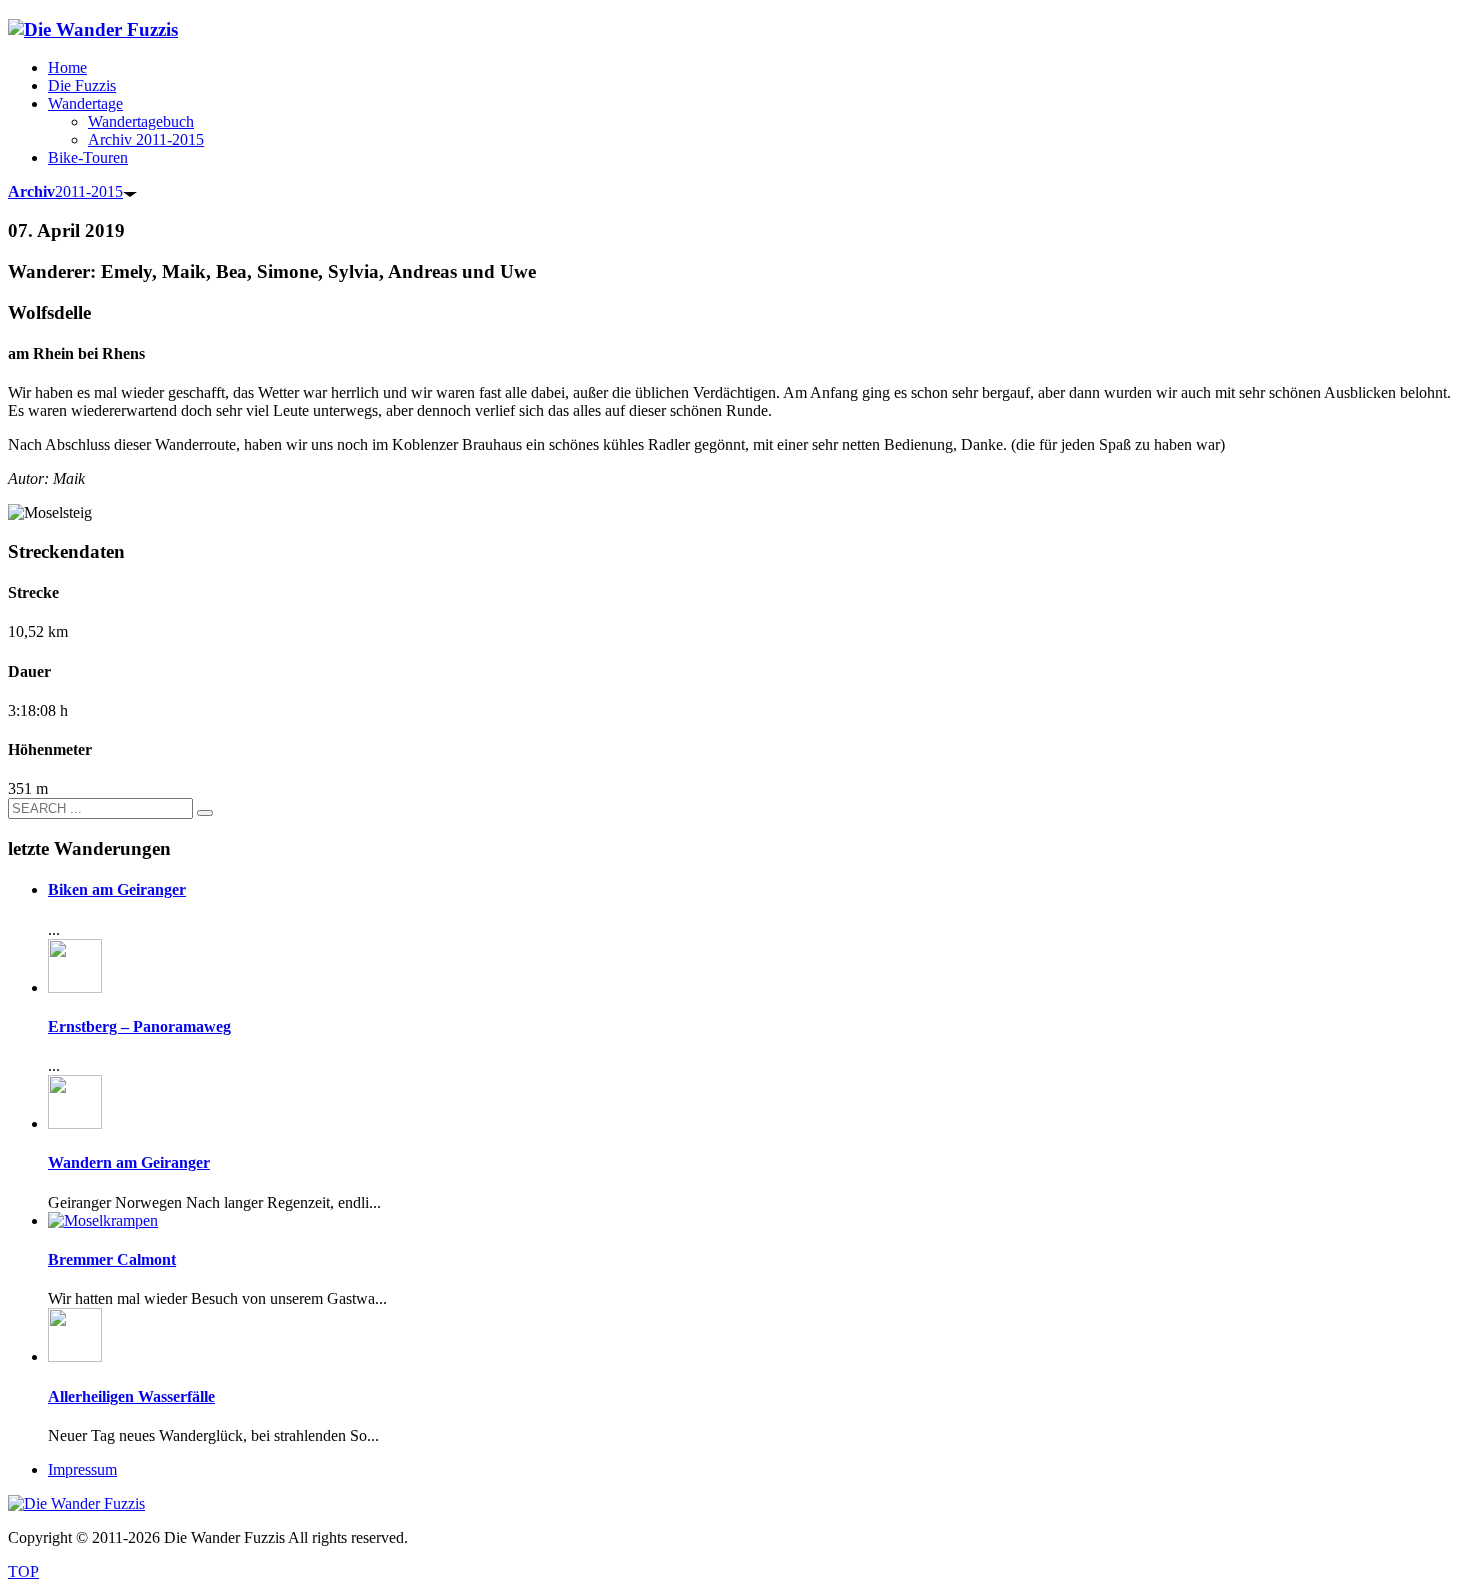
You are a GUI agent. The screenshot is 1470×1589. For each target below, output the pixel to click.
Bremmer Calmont (112, 1259)
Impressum (82, 1469)
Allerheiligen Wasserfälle (131, 1396)
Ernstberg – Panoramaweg (139, 1026)
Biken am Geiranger (117, 889)
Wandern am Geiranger (129, 1162)
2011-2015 (65, 191)
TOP (23, 1571)
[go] (205, 813)
